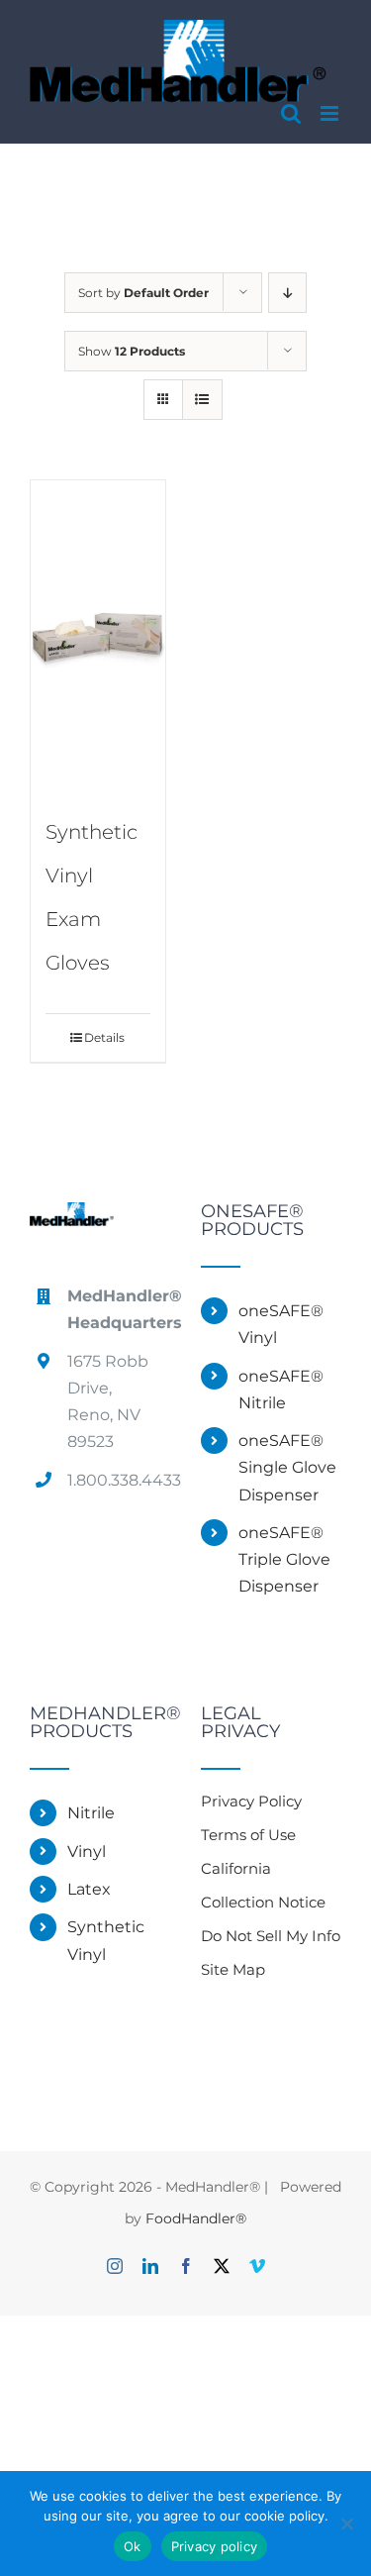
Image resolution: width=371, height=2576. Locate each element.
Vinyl (87, 1852)
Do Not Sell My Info (271, 1936)
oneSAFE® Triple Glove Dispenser (284, 1559)
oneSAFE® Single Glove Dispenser (287, 1467)
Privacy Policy (251, 1801)
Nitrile (91, 1813)
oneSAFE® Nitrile (281, 1390)
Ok (133, 2546)
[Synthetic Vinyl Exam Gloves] (98, 635)
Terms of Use (248, 1835)
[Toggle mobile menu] (331, 113)
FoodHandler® (196, 2218)
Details (104, 1037)
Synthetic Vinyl (106, 1940)
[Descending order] (287, 293)
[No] (346, 2524)
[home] (72, 1219)
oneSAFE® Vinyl (281, 1324)
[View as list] (202, 400)
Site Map (233, 1969)
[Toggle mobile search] (291, 113)
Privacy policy (215, 2546)
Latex (89, 1889)
